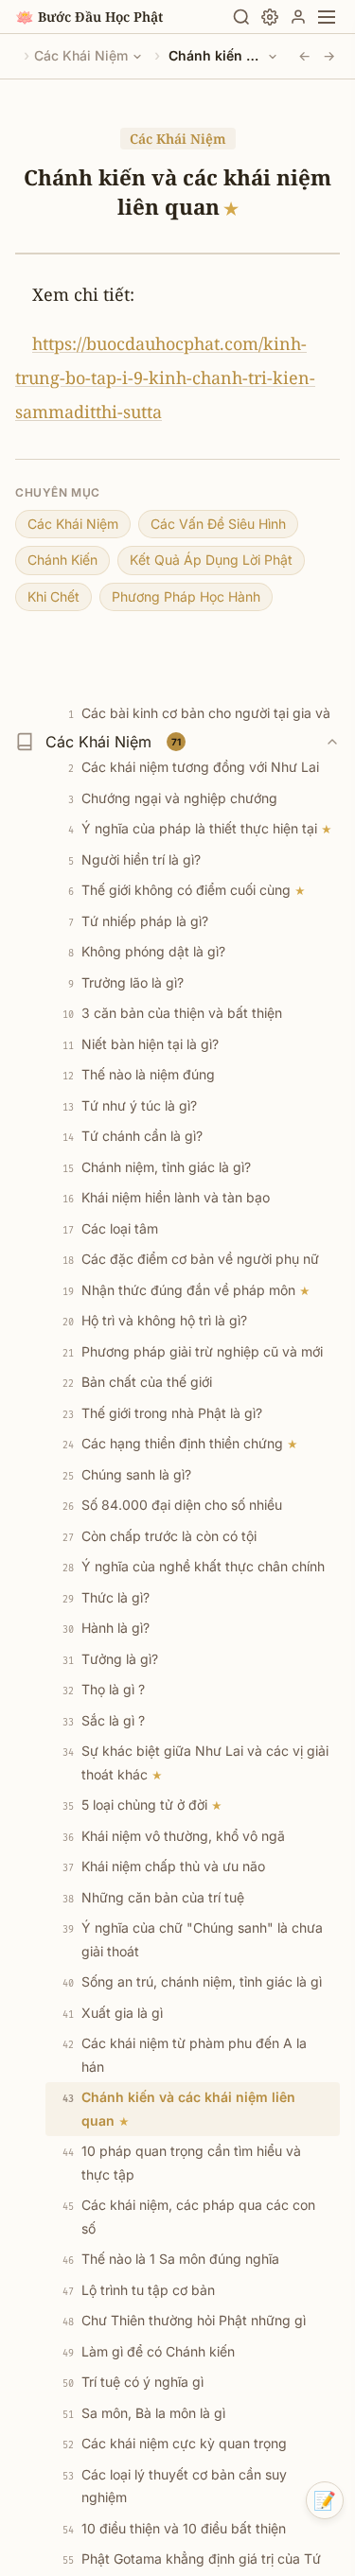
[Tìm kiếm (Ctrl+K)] (241, 17)
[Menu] (327, 17)
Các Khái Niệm (81, 55)
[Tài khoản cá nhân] (298, 17)
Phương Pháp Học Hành (186, 596)
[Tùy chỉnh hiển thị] (270, 17)
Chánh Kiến (62, 560)
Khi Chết (53, 596)
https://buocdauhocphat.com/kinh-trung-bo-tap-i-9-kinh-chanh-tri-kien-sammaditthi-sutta (165, 377)
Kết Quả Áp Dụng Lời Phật (211, 560)
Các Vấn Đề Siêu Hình (218, 524)
